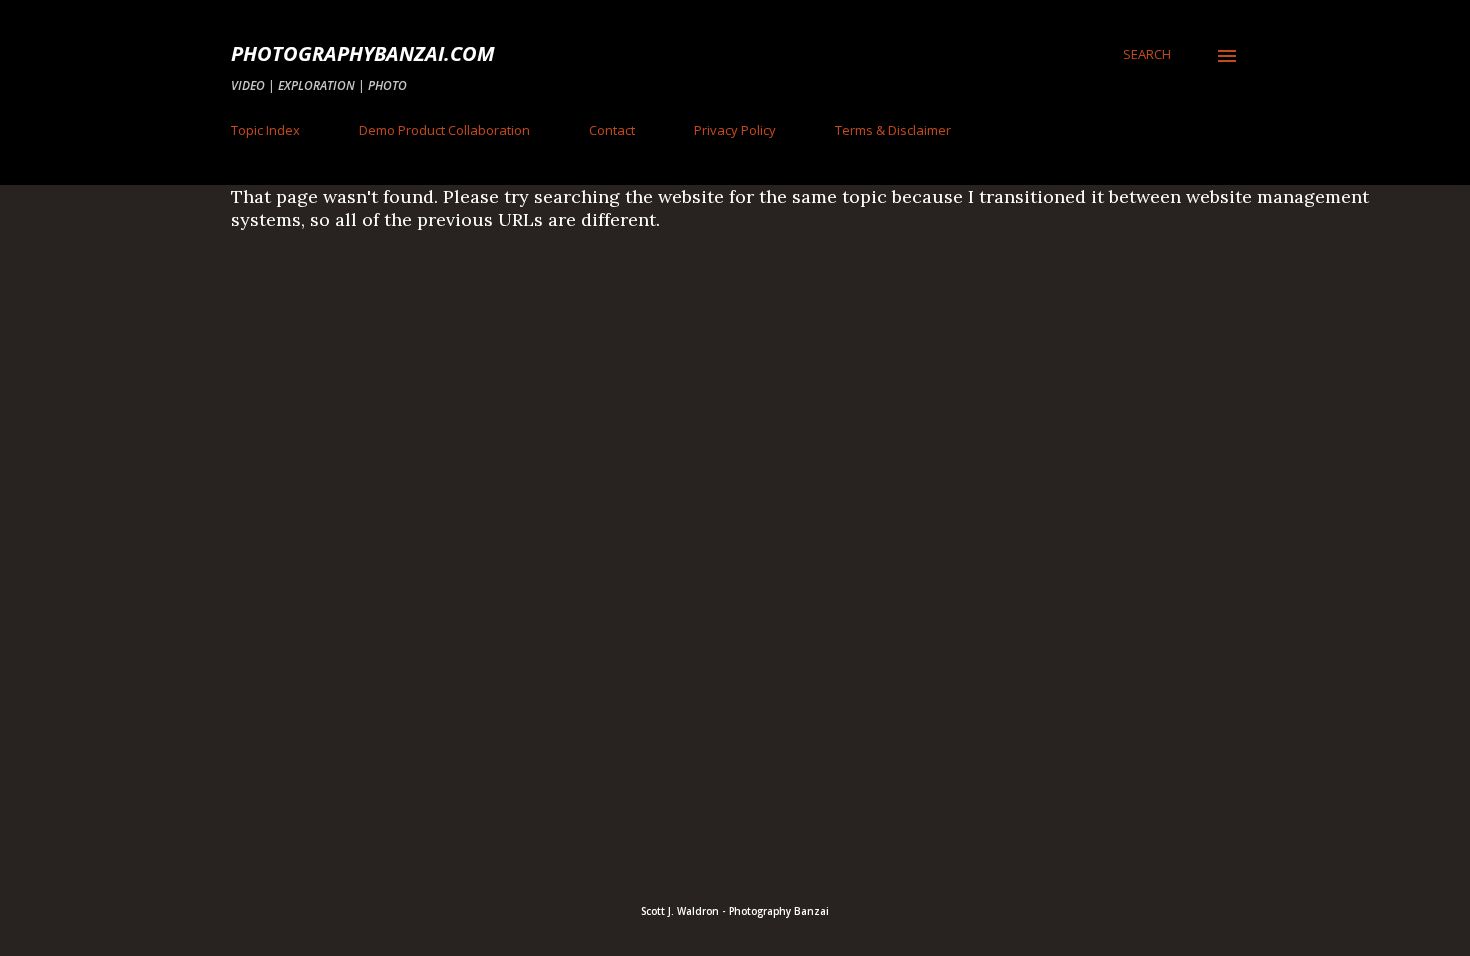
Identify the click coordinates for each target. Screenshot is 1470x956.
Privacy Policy (735, 130)
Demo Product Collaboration (444, 130)
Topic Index (265, 130)
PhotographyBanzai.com (363, 53)
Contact (612, 130)
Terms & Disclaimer (893, 130)
